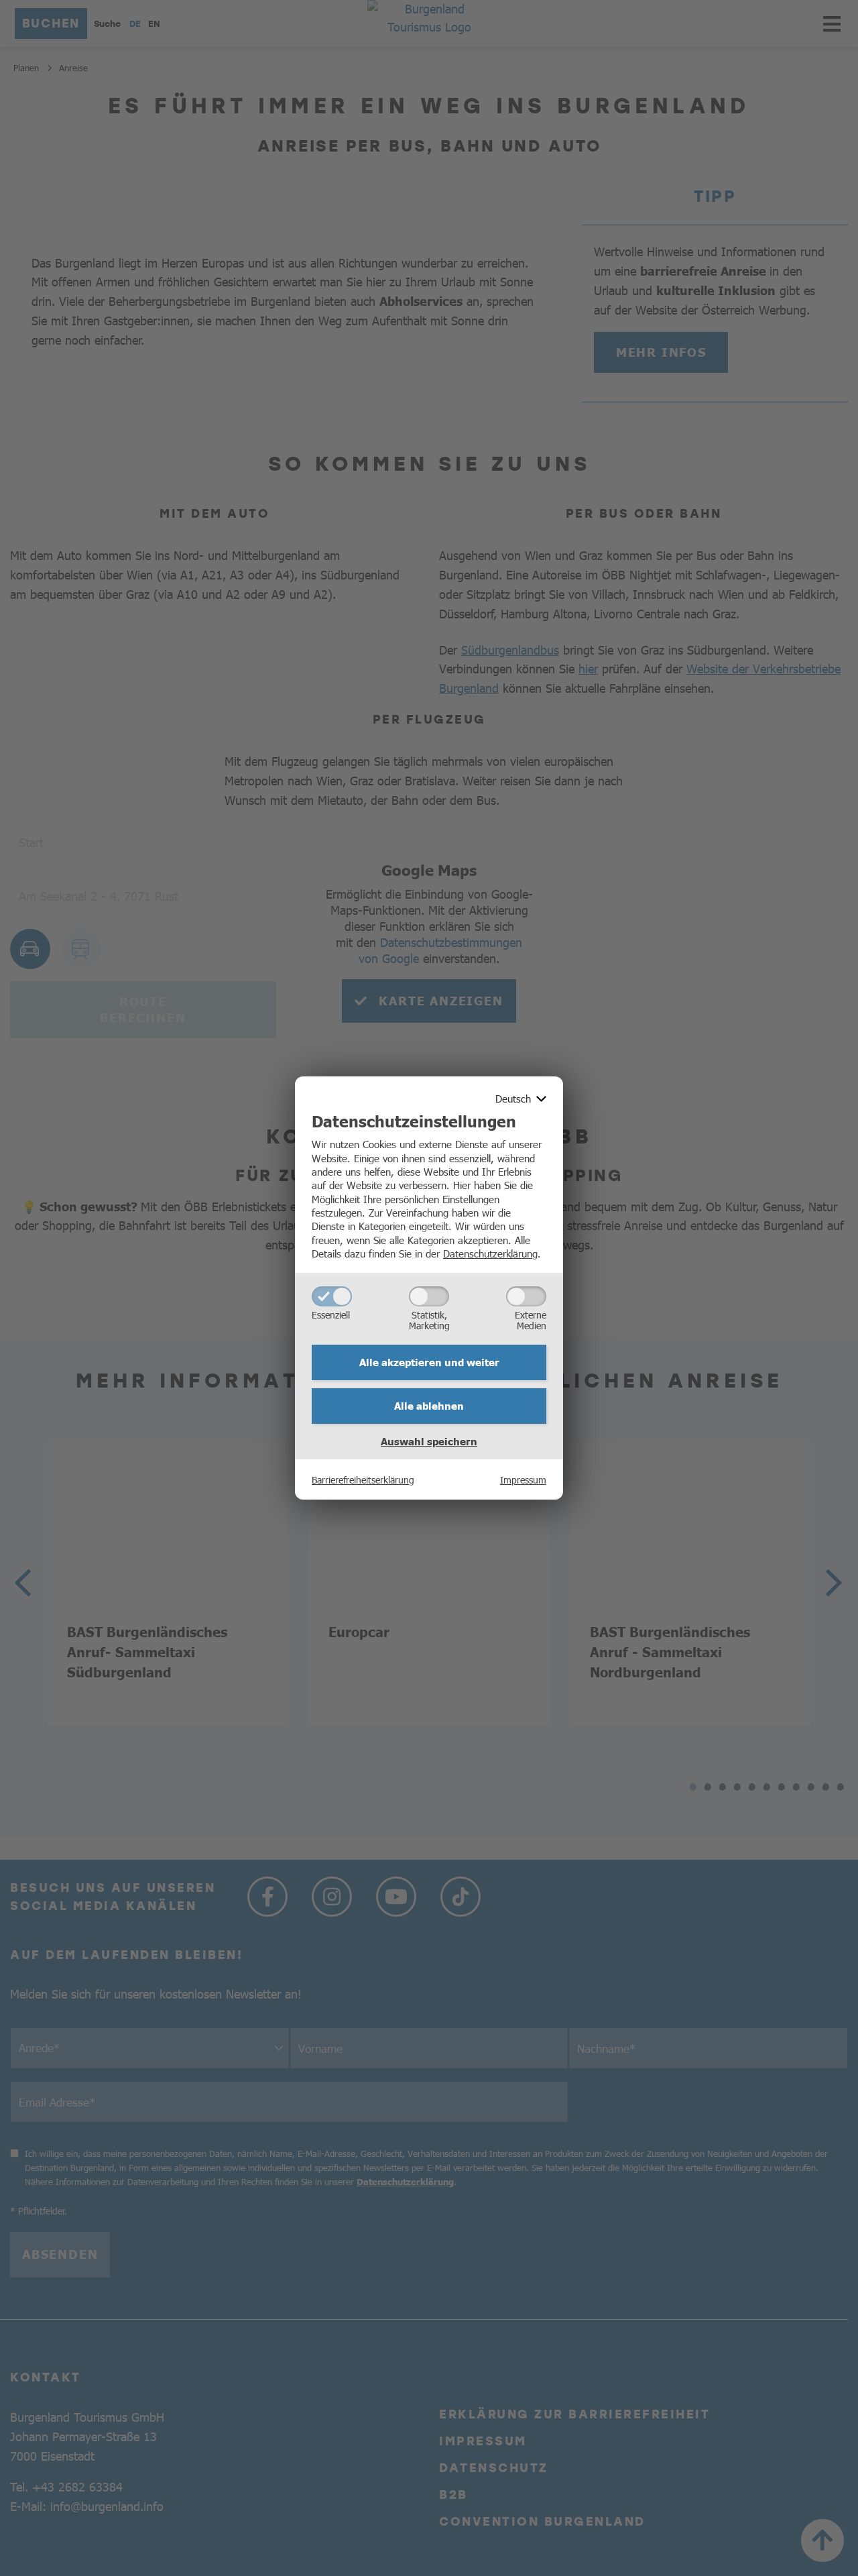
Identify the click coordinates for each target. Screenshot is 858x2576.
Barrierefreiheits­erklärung (363, 1479)
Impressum (523, 1479)
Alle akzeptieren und (429, 1362)
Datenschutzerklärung (490, 1253)
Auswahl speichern (429, 1441)
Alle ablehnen (429, 1406)
